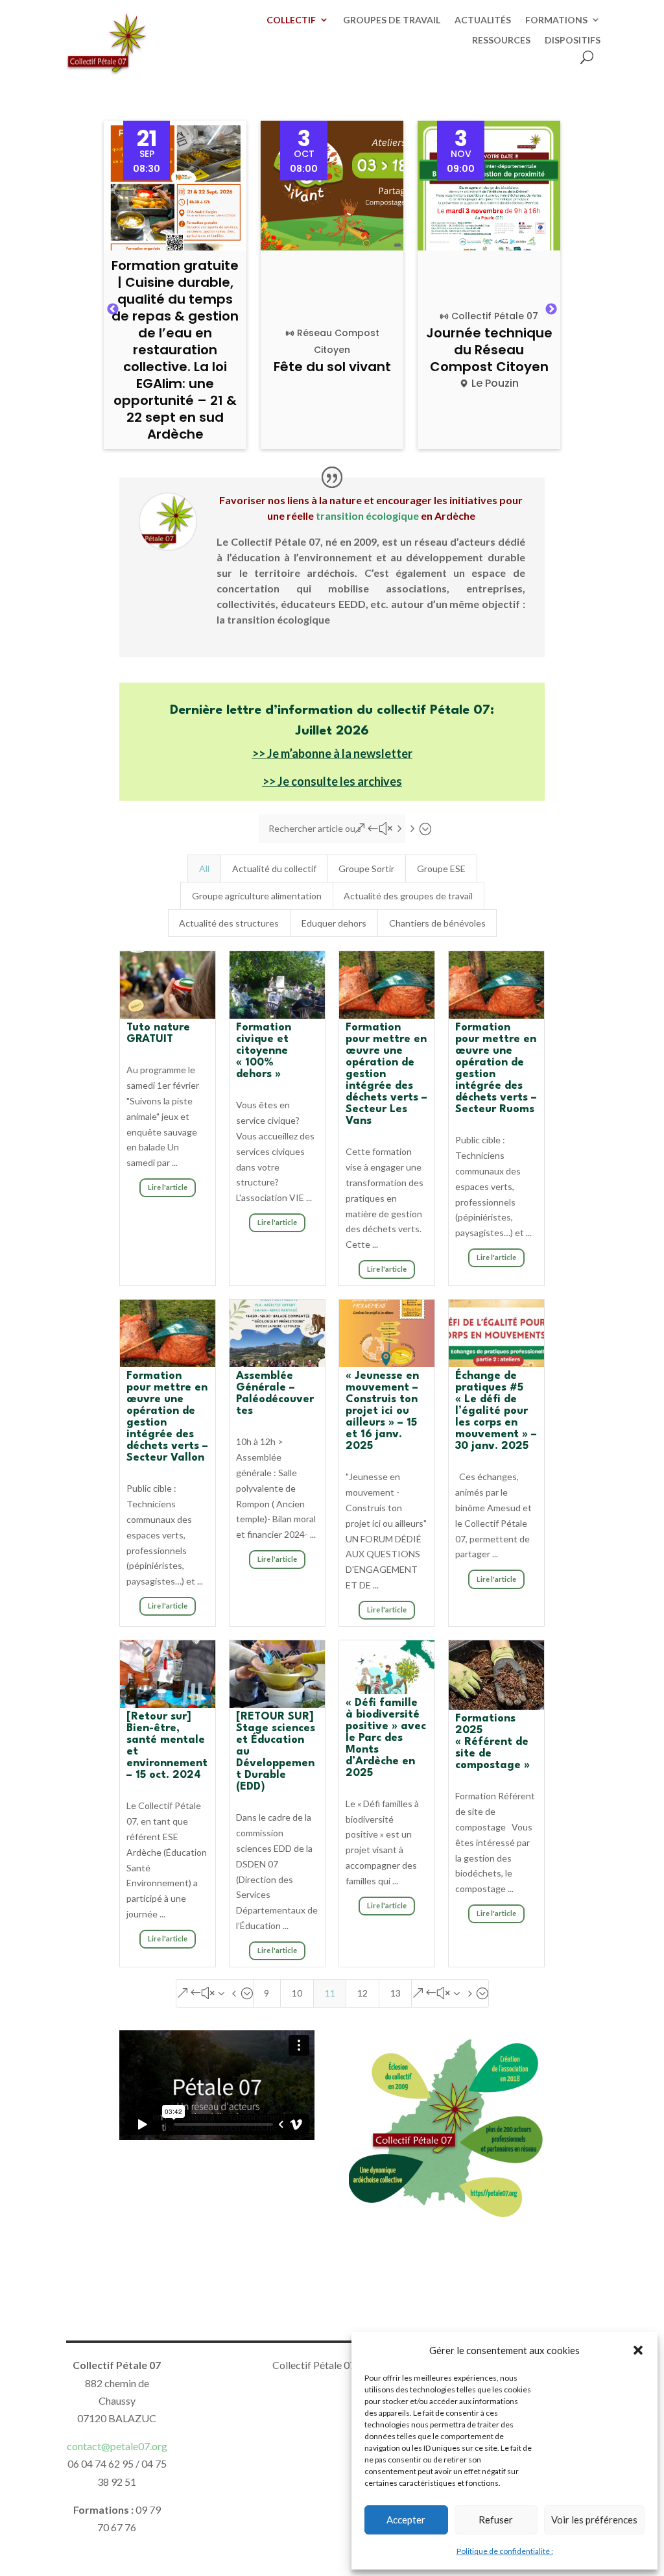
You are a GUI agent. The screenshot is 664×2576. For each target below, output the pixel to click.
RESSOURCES (501, 40)
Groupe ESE (441, 869)
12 (362, 1993)
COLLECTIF (291, 20)
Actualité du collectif (274, 869)
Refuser (496, 2520)
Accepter (406, 2520)
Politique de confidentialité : (505, 2551)
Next (551, 310)
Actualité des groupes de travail (408, 896)
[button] (638, 2350)
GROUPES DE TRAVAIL (392, 20)
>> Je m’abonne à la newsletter (332, 753)
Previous (113, 310)
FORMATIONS (556, 20)
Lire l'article (168, 1187)
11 (330, 1993)
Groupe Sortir (366, 869)
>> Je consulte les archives (332, 781)
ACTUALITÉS (483, 20)
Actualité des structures (229, 923)
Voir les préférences (594, 2520)
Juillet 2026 (332, 731)
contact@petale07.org (117, 2446)
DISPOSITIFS (573, 40)
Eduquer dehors (334, 923)
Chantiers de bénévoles (437, 923)
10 (297, 1993)
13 (396, 1993)
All (204, 869)
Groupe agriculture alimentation (257, 896)
